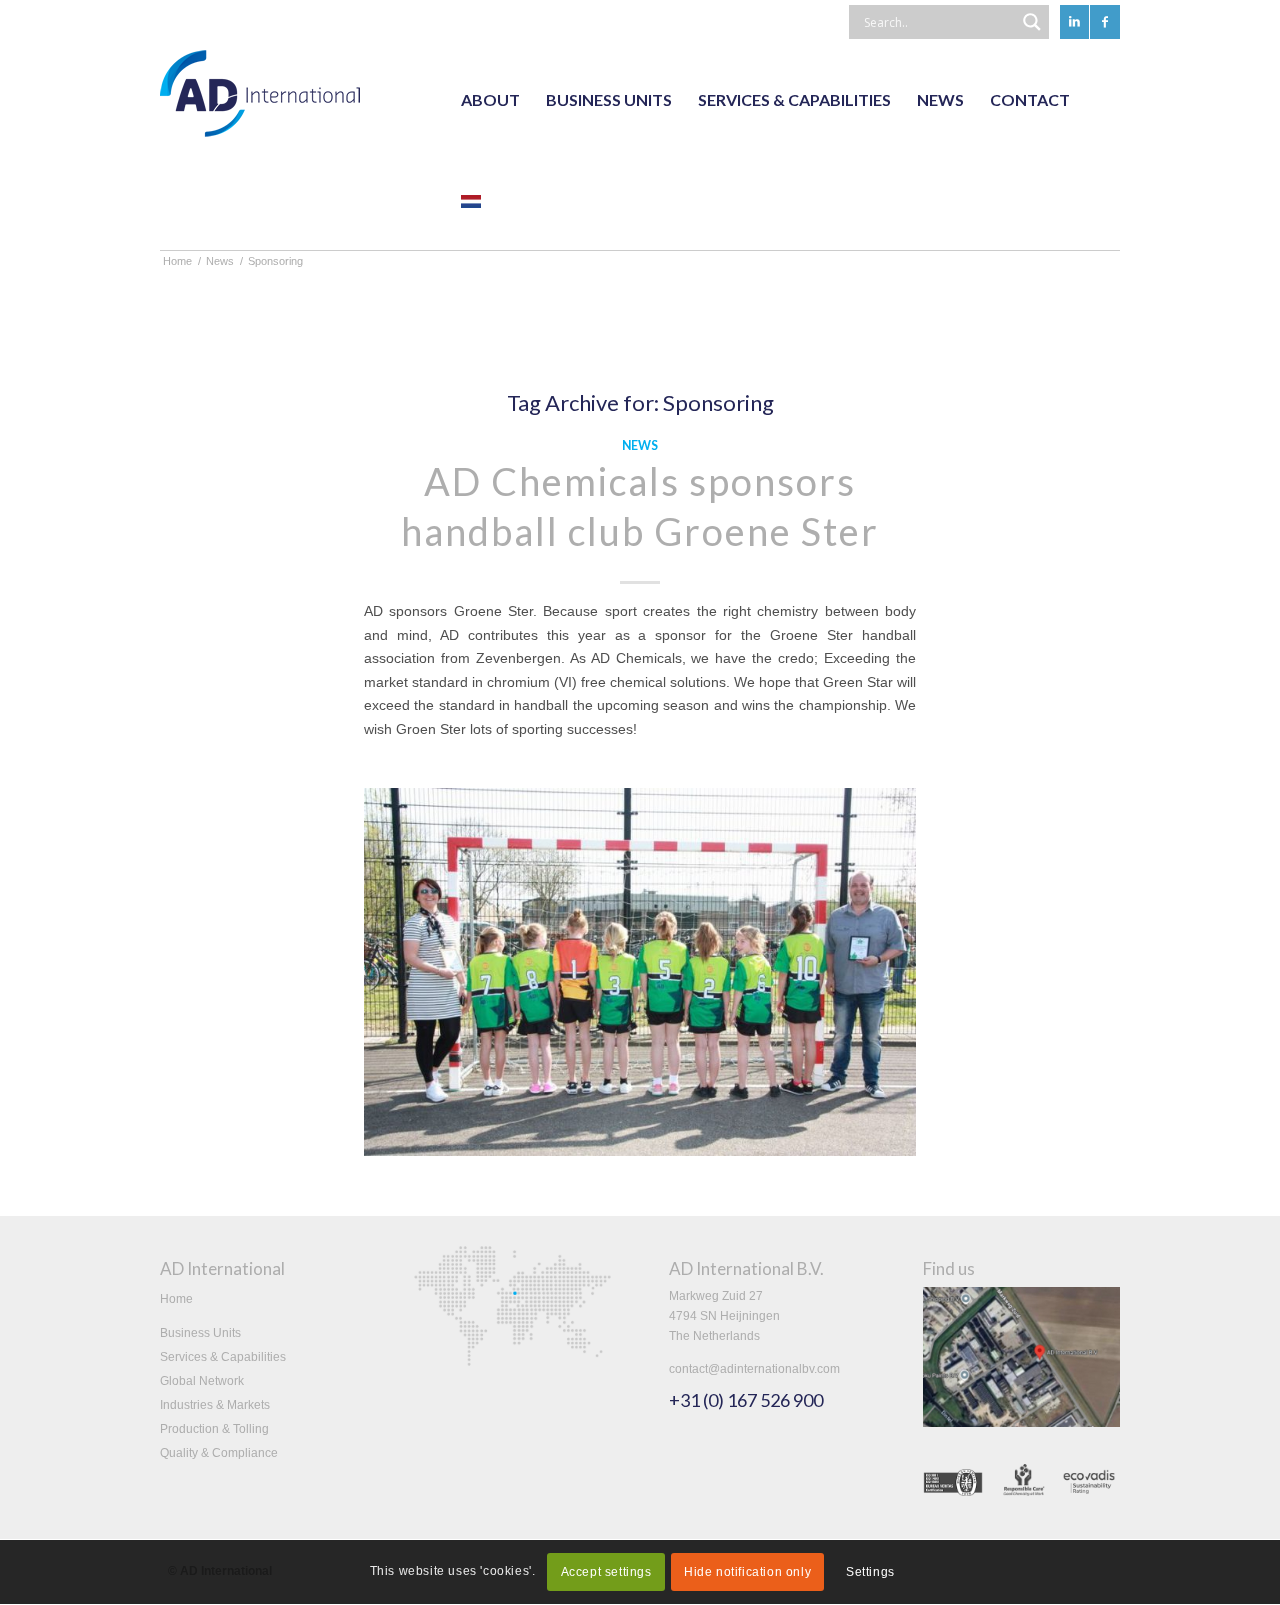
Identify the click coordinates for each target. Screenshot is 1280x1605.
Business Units (200, 1333)
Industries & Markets (215, 1405)
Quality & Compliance (219, 1453)
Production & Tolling (214, 1429)
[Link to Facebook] (1105, 22)
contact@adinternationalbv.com (754, 1369)
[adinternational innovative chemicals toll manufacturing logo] (260, 100)
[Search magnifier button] (1032, 22)
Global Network (202, 1381)
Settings (870, 1573)
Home (176, 1299)
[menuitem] (490, 100)
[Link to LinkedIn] (1074, 22)
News (640, 445)
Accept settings (606, 1573)
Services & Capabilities (223, 1357)
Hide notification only (747, 1573)
